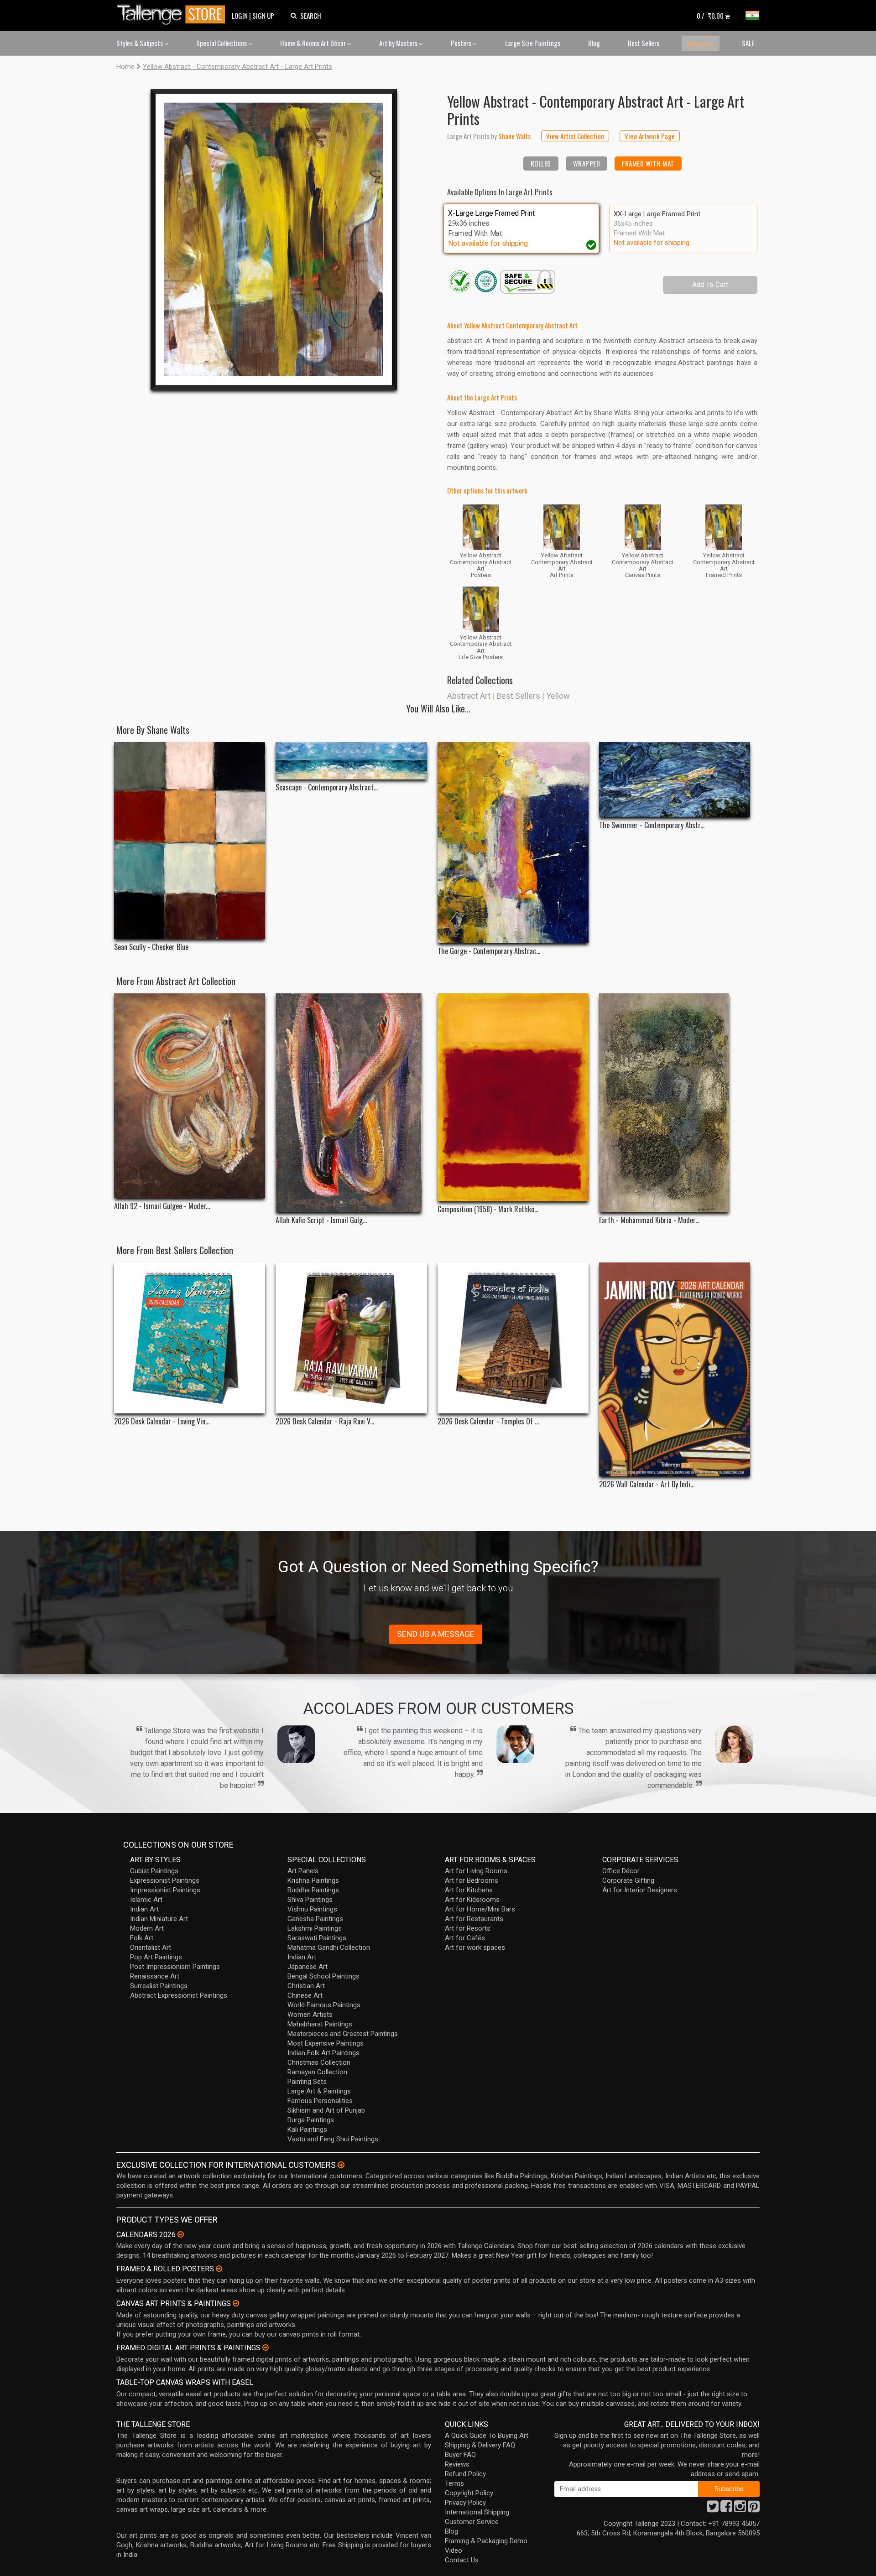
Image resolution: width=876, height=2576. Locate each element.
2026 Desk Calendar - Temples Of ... (488, 1421)
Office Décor (621, 1871)
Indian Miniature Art (159, 1919)
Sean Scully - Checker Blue (151, 947)
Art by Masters (399, 43)
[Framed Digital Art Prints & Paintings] (266, 2347)
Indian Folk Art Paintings (323, 2053)
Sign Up (263, 16)
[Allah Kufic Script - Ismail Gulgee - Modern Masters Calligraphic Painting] (351, 1103)
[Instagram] (740, 2509)
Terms (454, 2483)
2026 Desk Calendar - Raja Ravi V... (325, 1421)
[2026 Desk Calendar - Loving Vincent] (190, 1338)
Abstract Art (469, 696)
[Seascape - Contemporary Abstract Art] (351, 761)
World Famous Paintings (324, 2005)
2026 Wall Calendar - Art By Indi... (647, 1484)
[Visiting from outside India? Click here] (341, 2165)
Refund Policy (465, 2474)
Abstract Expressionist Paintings (179, 1995)
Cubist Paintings (154, 1871)
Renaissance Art (155, 1976)
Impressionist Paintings (165, 1890)
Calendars (701, 43)
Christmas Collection (319, 2062)
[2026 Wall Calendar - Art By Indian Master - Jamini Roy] (675, 1369)
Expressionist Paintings (165, 1880)
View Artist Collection (575, 136)
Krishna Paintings (313, 1880)
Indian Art (144, 1909)
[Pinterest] (754, 2509)
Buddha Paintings (313, 1890)
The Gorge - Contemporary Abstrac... (489, 951)
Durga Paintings (311, 2120)
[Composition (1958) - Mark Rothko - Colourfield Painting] (513, 1097)
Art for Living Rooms (476, 1871)
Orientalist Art (151, 1948)
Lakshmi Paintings (315, 1928)
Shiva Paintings (310, 1900)
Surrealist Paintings (159, 1986)
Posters (462, 43)
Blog (594, 43)
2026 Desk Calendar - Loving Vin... (162, 1421)
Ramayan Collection (317, 2072)
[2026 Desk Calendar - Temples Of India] (513, 1338)
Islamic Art (146, 1900)
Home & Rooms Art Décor (314, 43)
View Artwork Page (650, 136)
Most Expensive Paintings (326, 2043)
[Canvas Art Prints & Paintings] (236, 2303)
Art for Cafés (465, 1938)
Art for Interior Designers (640, 1890)
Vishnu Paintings (312, 1909)
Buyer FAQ (460, 2455)
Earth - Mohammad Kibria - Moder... (649, 1220)
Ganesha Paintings (315, 1919)
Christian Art (306, 1986)
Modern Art (147, 1928)
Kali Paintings (307, 2129)
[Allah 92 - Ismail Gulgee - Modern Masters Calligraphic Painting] (190, 1096)
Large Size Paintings (533, 43)
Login (240, 16)
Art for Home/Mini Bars (480, 1909)
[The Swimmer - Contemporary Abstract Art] (675, 780)
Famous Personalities (320, 2101)
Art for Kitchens (469, 1890)
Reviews (457, 2464)
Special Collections (222, 43)
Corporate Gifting (628, 1880)
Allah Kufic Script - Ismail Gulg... (321, 1220)
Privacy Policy (465, 2503)
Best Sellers (644, 43)
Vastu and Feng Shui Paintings (333, 2139)
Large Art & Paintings (319, 2091)
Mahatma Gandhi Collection (329, 1948)
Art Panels (303, 1871)
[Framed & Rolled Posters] (219, 2269)
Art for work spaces (475, 1948)
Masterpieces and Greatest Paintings (343, 2034)
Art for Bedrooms (472, 1880)
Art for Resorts (468, 1928)
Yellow (558, 696)
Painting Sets (307, 2082)
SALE (748, 43)
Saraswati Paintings (317, 1938)
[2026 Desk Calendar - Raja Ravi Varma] (351, 1338)
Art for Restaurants (474, 1919)
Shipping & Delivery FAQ (480, 2445)
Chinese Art (305, 1995)
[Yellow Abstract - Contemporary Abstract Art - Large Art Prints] (274, 239)
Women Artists (310, 2015)
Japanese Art (308, 1967)
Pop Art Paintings (156, 1957)
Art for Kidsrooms (472, 1900)
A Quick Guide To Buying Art (487, 2436)
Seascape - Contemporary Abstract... (327, 787)
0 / (710, 16)
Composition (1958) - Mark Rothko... (488, 1209)
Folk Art (142, 1938)
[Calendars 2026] (181, 2234)
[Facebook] (726, 2509)
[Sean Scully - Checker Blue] (190, 841)
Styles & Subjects (140, 43)
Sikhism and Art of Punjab (326, 2110)
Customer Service (472, 2522)
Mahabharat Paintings (320, 2024)
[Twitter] (713, 2509)
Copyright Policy (469, 2493)
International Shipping (477, 2512)
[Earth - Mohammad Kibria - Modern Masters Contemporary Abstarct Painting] (675, 1103)
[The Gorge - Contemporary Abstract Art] (513, 843)
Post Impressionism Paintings (175, 1967)
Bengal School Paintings (323, 1976)
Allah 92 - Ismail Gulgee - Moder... (162, 1206)
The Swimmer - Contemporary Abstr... (652, 825)
